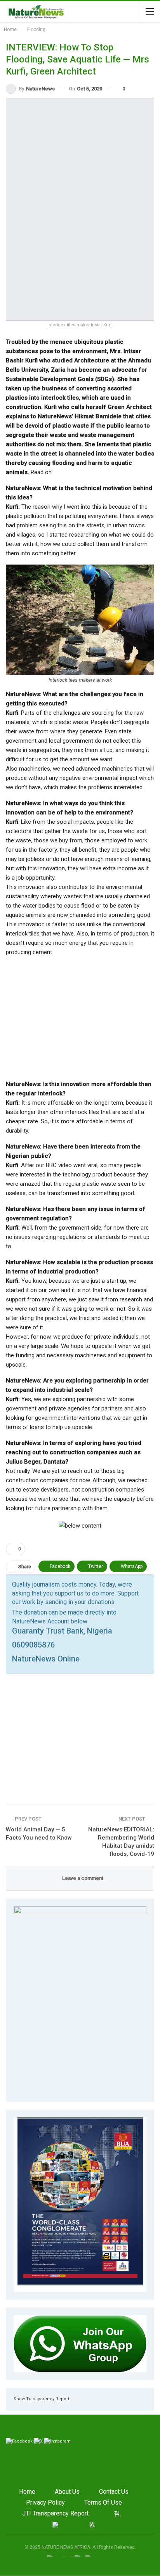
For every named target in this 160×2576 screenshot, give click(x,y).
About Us (67, 2492)
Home (27, 2492)
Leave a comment (82, 1878)
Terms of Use (103, 2502)
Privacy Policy (45, 2502)
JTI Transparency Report (55, 2513)
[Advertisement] (80, 1018)
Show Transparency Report (41, 2399)
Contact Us (114, 2492)
